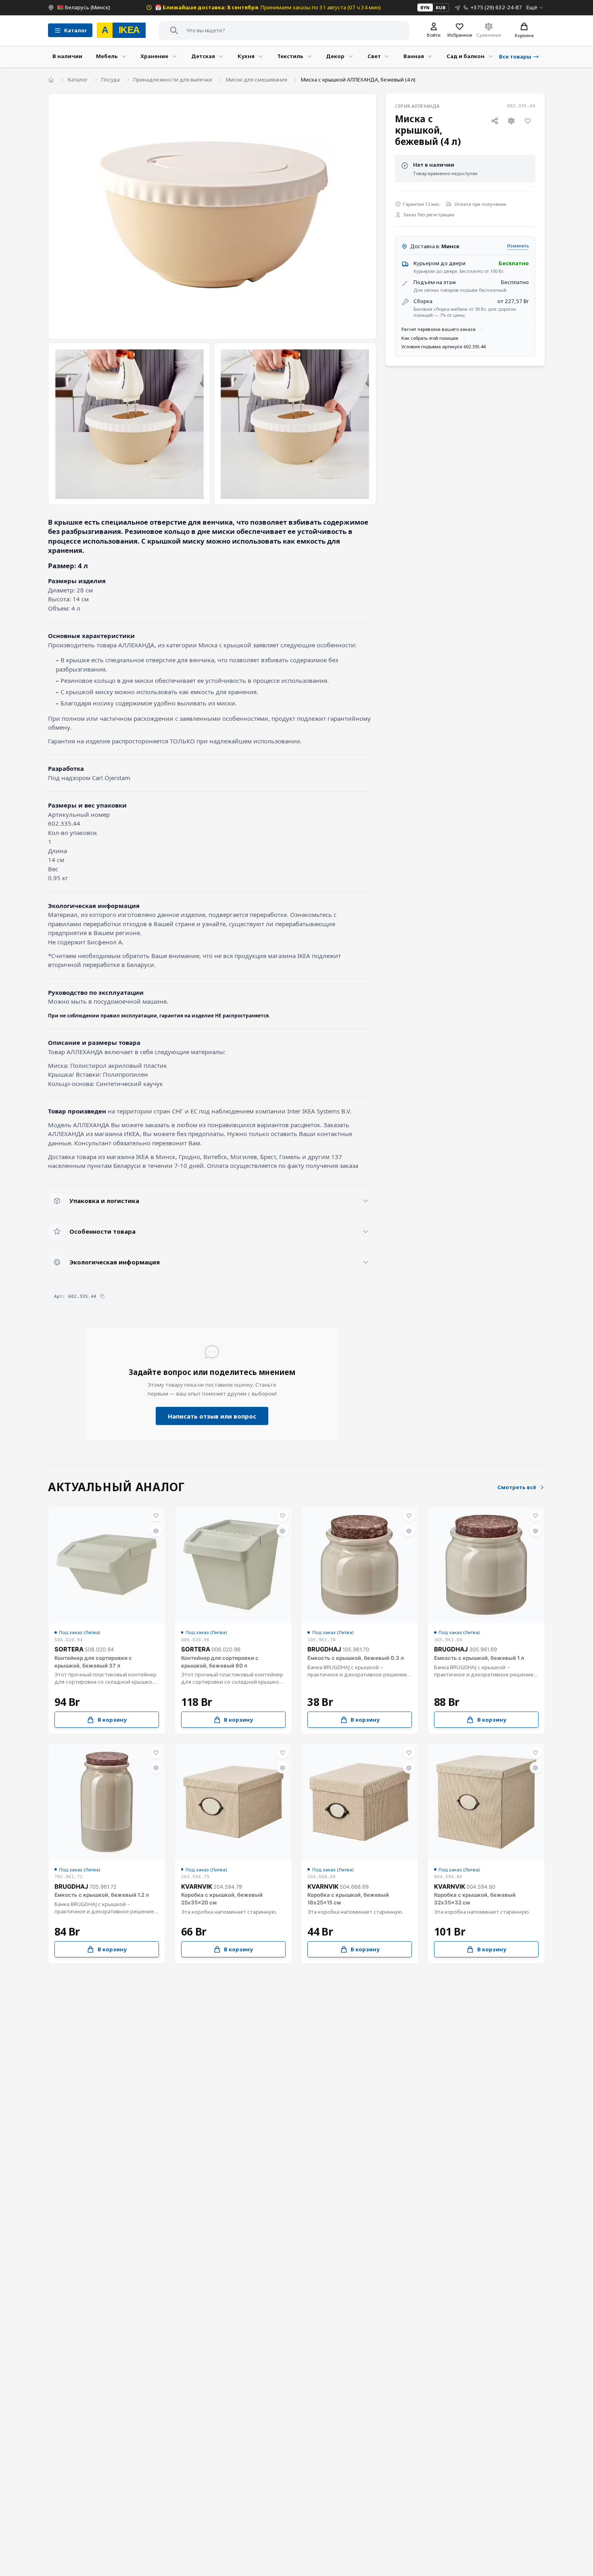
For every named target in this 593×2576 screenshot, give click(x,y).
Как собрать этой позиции (430, 338)
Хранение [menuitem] (154, 56)
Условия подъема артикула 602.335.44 (443, 346)
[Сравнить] (512, 121)
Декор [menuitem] (335, 56)
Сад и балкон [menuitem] (466, 56)
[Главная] (51, 80)
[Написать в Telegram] (458, 7)
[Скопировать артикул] (102, 1296)
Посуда (111, 80)
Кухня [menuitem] (246, 56)
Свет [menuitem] (374, 56)
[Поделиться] (495, 121)
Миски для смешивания (257, 80)
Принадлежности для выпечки (173, 80)
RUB (441, 7)
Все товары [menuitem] (515, 57)
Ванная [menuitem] (414, 56)
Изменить (518, 246)
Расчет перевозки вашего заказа (438, 329)
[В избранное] (528, 121)
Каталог (78, 80)
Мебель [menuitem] (107, 56)
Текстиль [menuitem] (290, 56)
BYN (425, 7)
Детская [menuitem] (203, 56)
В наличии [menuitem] (67, 56)
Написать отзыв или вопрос (212, 1416)
